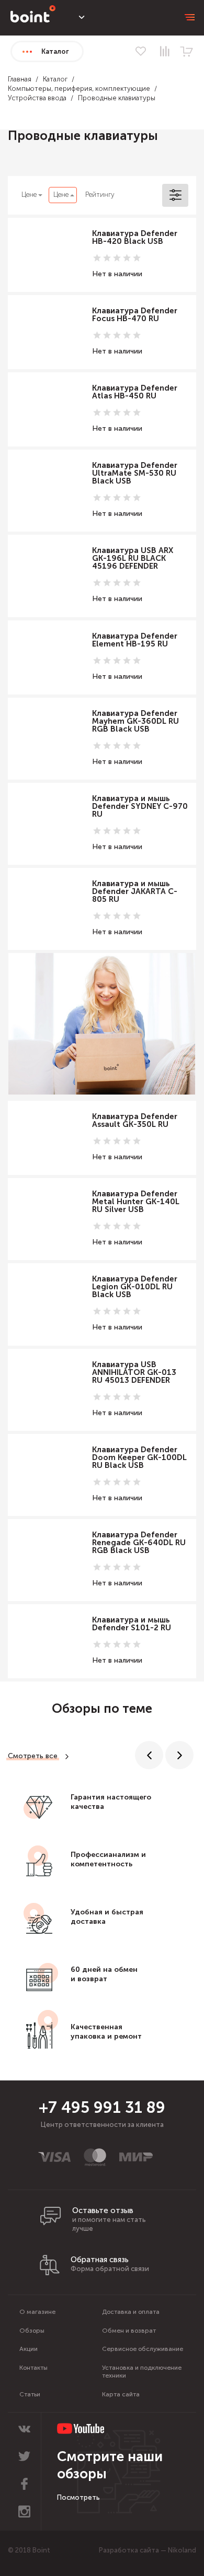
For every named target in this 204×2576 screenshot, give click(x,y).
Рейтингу (100, 195)
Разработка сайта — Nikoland (148, 2550)
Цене (29, 195)
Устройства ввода (37, 98)
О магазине (37, 2312)
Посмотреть (78, 2497)
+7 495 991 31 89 (102, 2108)
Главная (20, 79)
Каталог (55, 79)
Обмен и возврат (129, 2331)
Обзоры (32, 2331)
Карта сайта (121, 2394)
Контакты (33, 2368)
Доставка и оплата (131, 2312)
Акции (29, 2349)
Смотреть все (33, 1756)
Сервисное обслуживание (143, 2349)
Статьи (30, 2394)
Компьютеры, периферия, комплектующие (79, 89)
